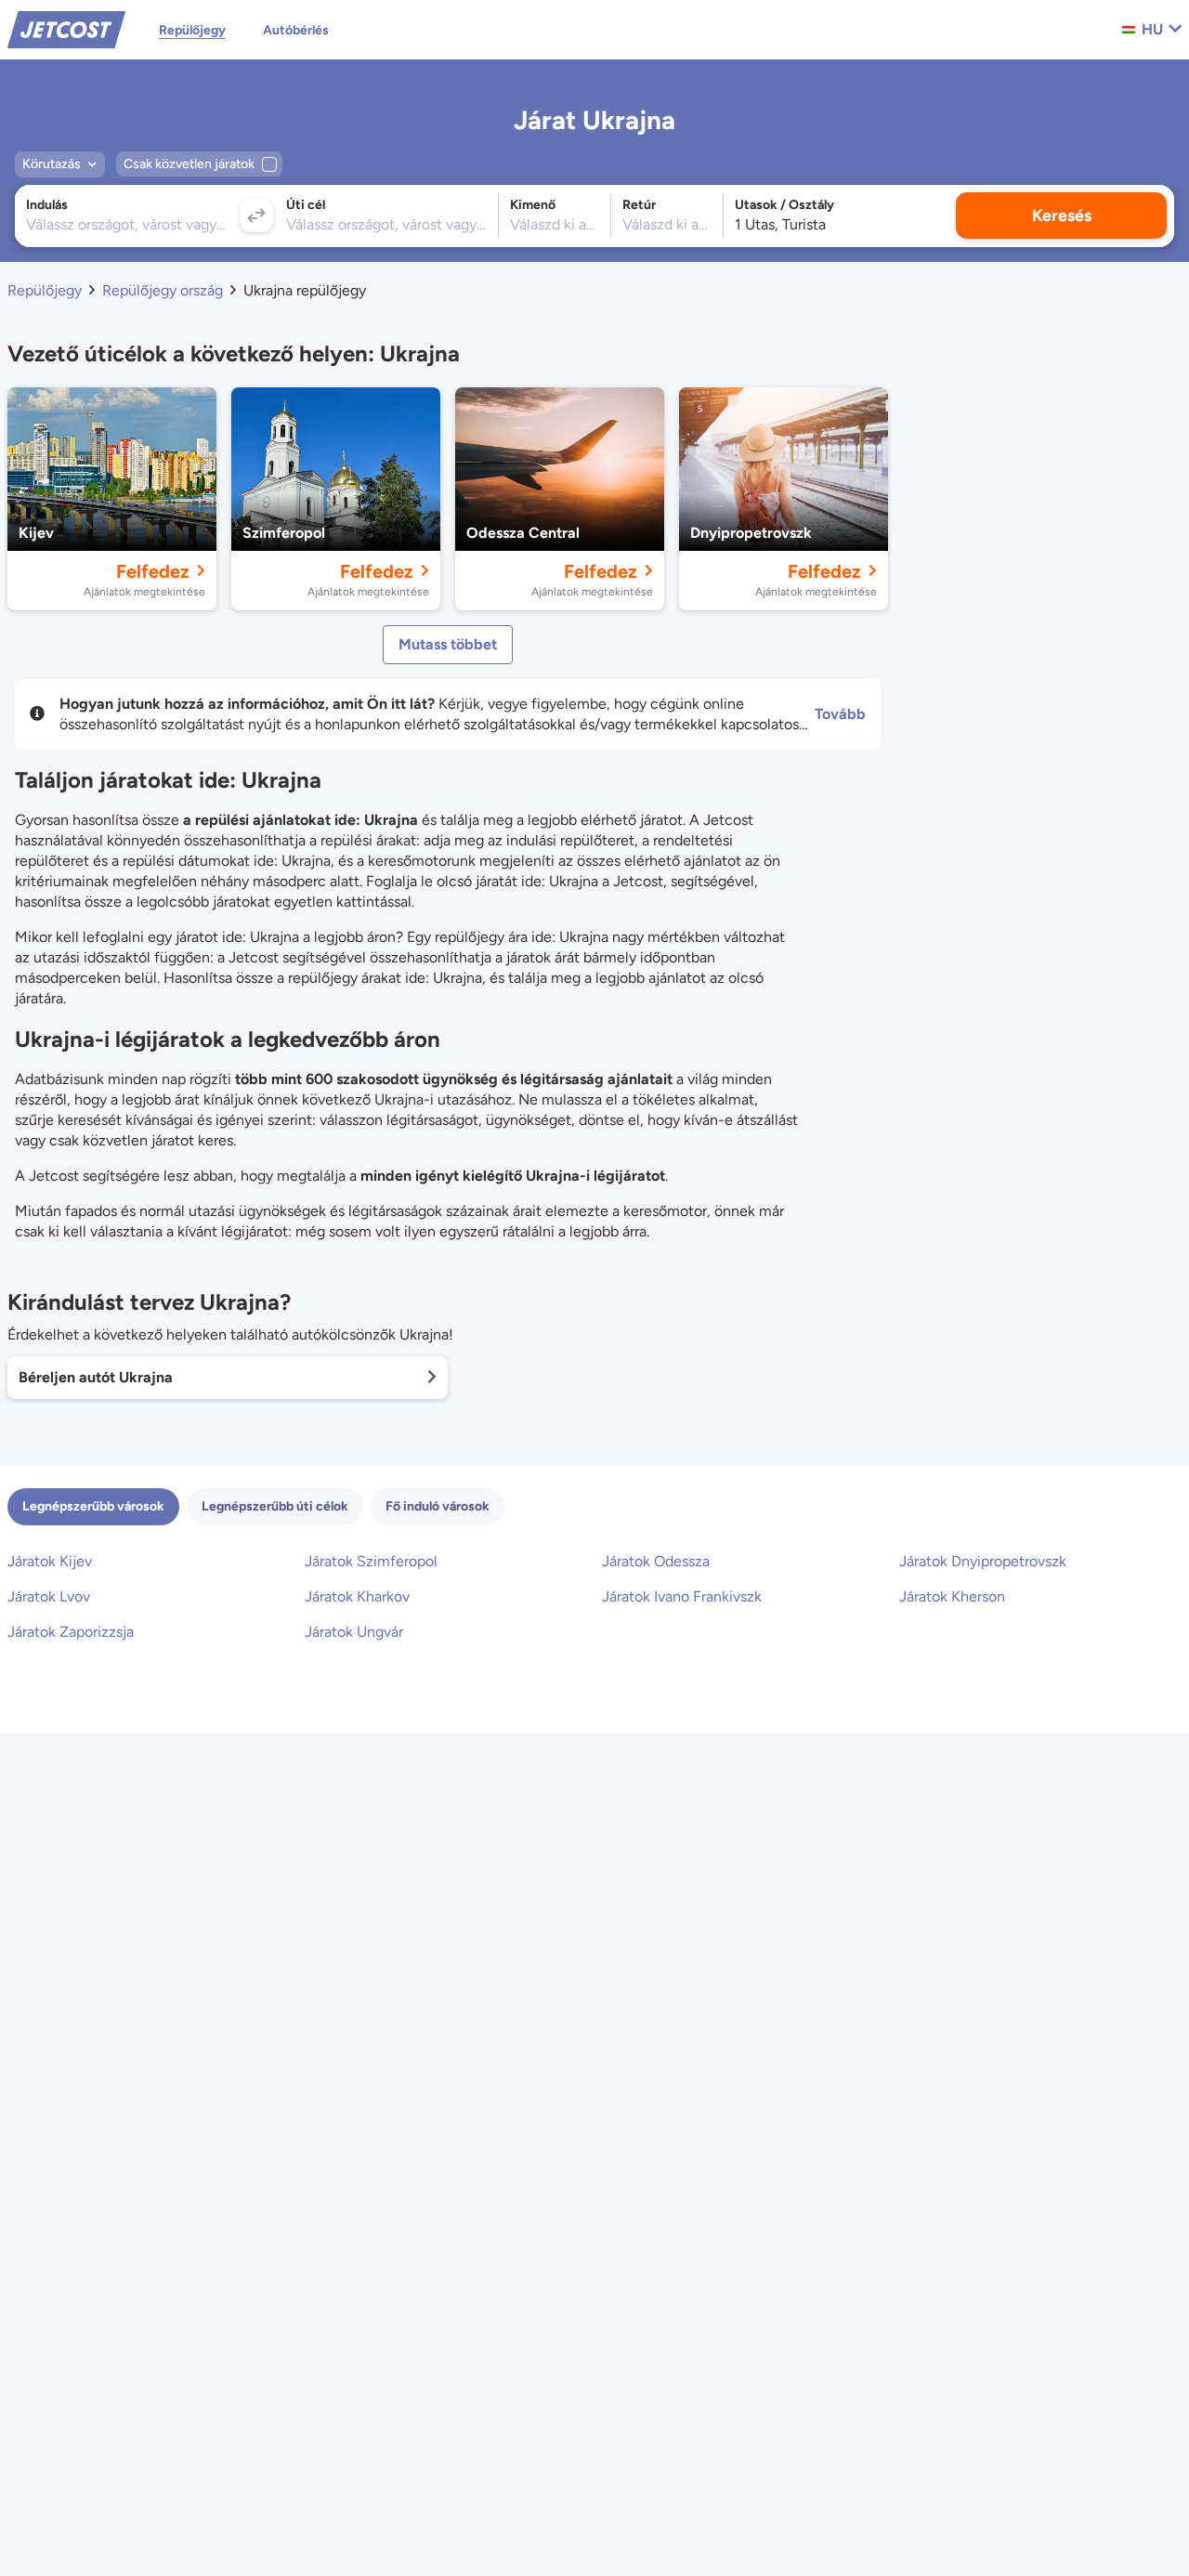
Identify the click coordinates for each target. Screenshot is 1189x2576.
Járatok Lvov (49, 1596)
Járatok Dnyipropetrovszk (983, 1561)
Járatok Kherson (952, 1596)
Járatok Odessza (656, 1561)
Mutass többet (448, 644)
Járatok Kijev (50, 1561)
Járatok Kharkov (357, 1596)
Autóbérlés (296, 30)
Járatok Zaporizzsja (71, 1632)
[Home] (66, 28)
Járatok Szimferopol (371, 1561)
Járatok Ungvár (354, 1632)
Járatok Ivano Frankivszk (682, 1596)
